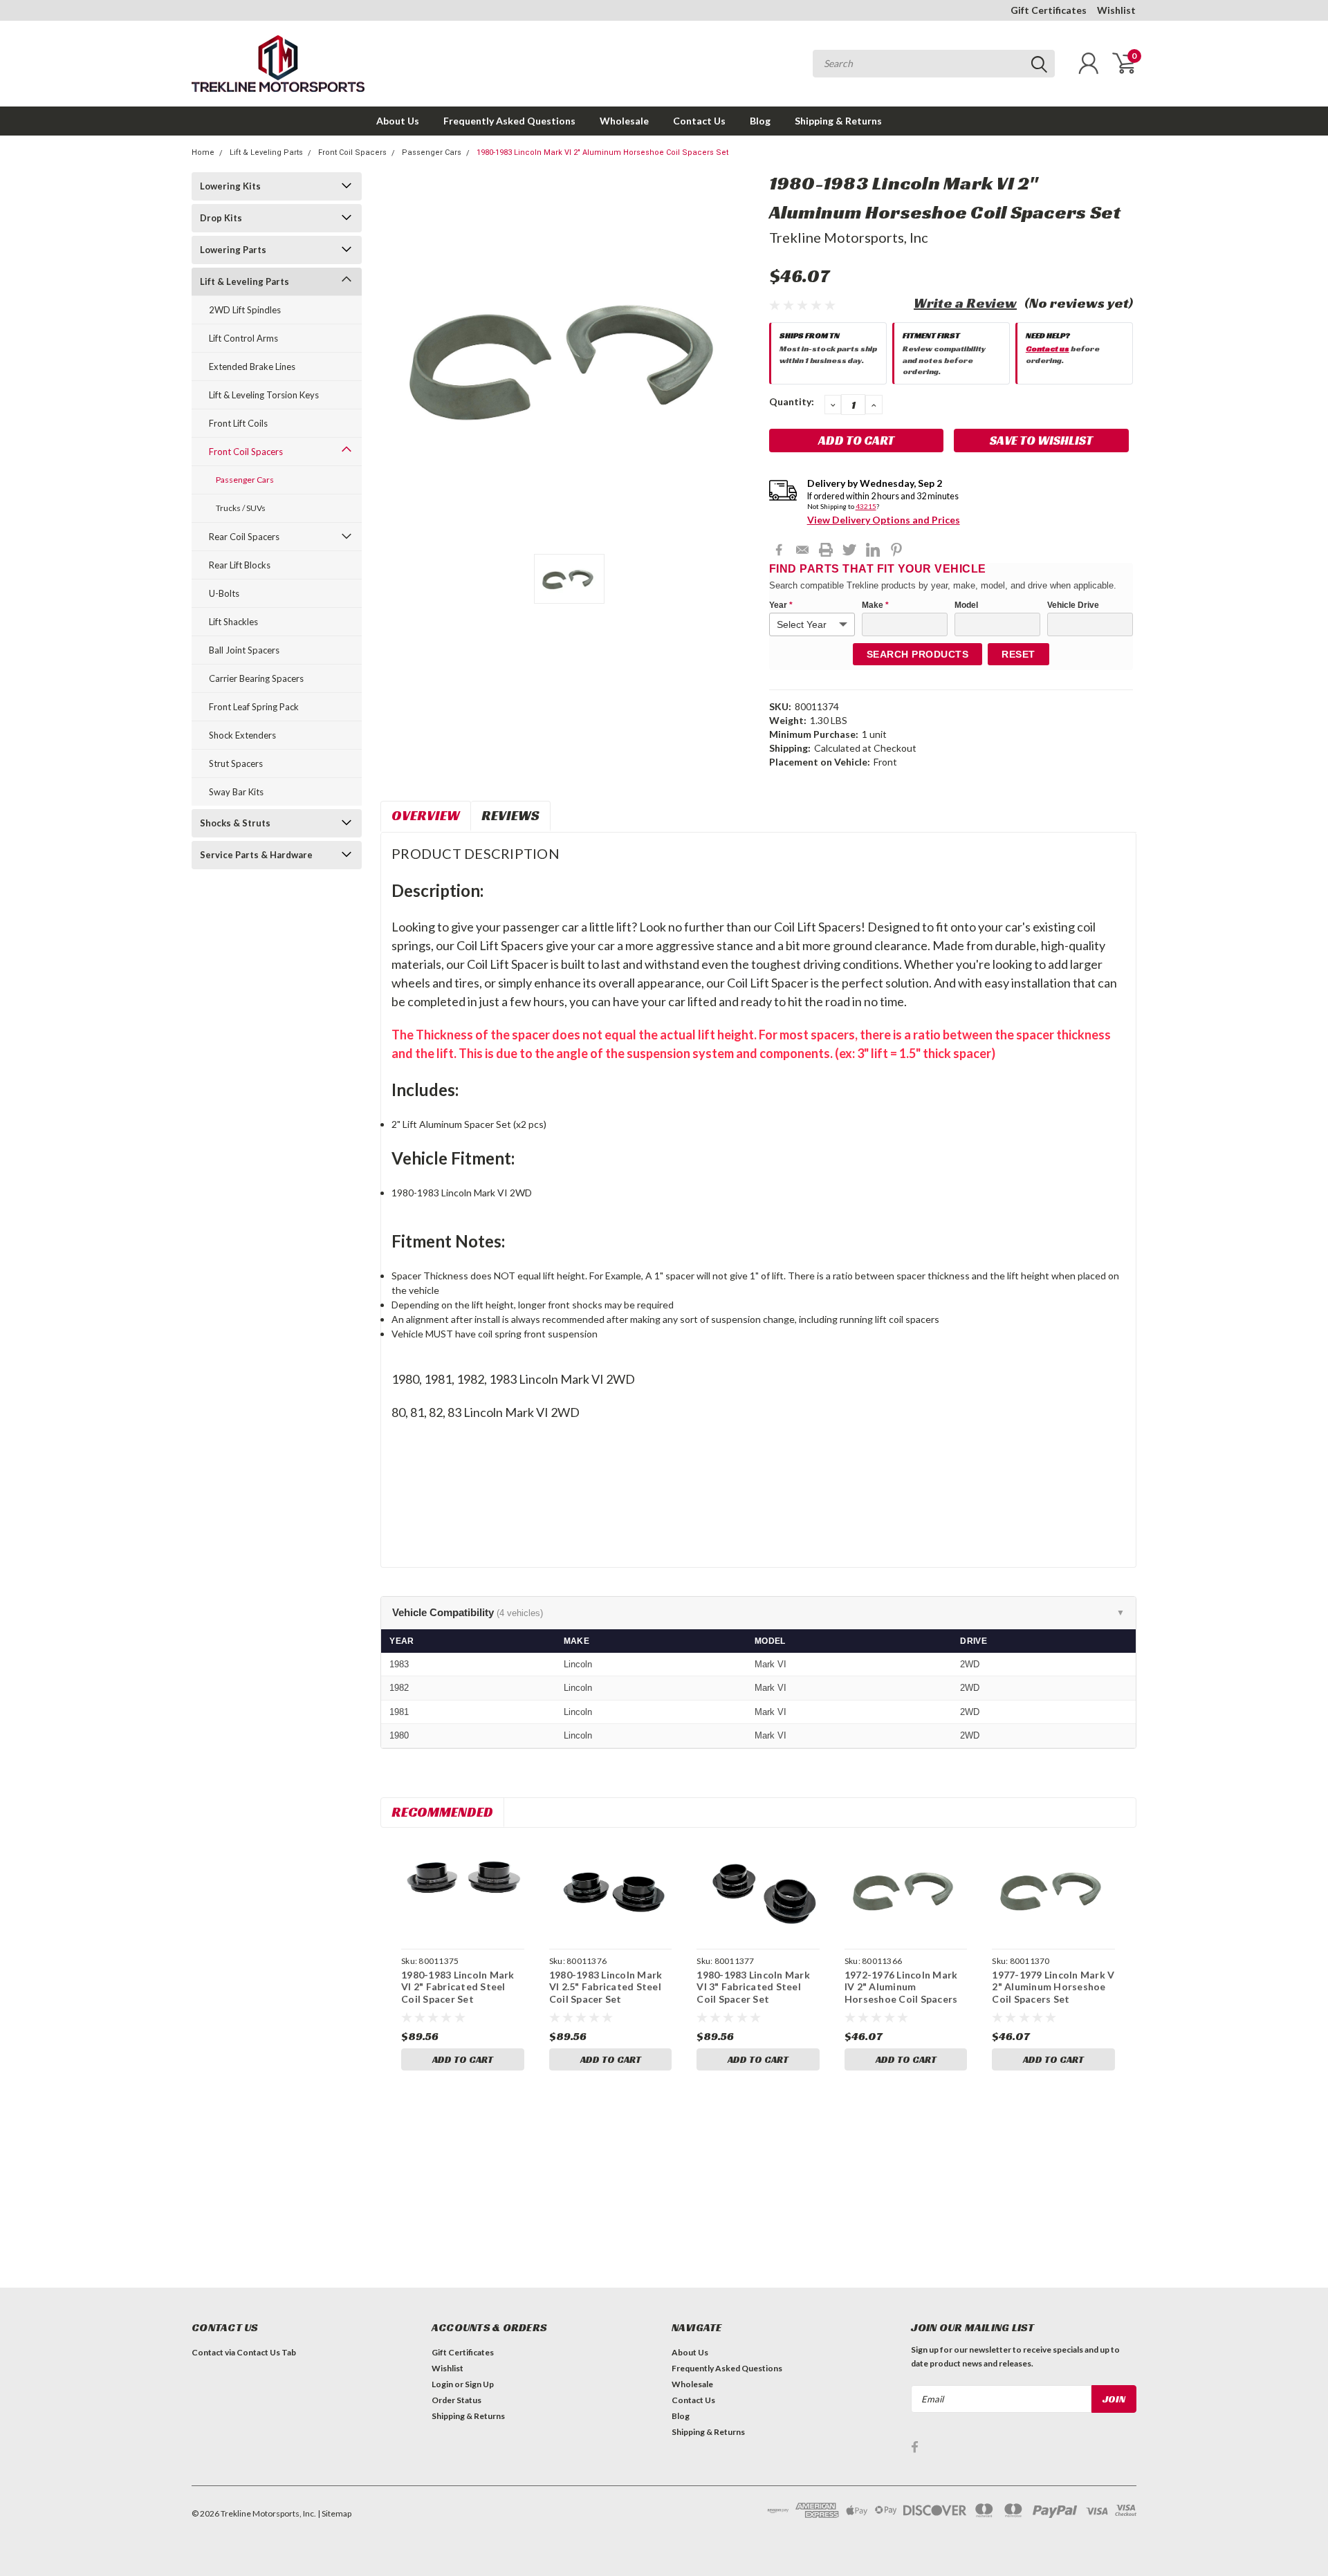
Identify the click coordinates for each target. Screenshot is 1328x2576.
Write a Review (965, 303)
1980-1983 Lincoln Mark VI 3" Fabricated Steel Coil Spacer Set (753, 1987)
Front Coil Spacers (352, 152)
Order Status (456, 2400)
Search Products (918, 654)
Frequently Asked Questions (509, 121)
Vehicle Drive (1073, 605)
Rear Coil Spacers (244, 537)
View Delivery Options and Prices (884, 520)
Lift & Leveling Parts (266, 152)
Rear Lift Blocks (240, 565)
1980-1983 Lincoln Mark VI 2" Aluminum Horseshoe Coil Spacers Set (602, 152)
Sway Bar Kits (236, 792)
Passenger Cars (432, 152)
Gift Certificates (1049, 10)
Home (203, 152)
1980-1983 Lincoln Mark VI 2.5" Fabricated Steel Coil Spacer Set (606, 1987)
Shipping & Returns (838, 121)
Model (966, 605)
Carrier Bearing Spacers (256, 678)
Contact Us (699, 121)
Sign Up (479, 2384)
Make (875, 605)
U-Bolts (224, 593)
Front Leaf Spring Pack (254, 707)
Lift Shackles (233, 622)
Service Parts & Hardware (256, 855)
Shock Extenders (242, 735)
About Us (398, 121)
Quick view (463, 1890)
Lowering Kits (230, 186)
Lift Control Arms (243, 338)
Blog (760, 121)
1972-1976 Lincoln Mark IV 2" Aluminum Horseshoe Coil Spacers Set (901, 1993)
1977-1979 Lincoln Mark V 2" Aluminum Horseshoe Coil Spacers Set (1053, 1987)
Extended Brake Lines (252, 367)
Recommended (442, 1812)
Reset (1018, 654)
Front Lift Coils (238, 423)
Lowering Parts (233, 250)
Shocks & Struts (235, 823)
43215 (866, 506)
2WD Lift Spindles (245, 310)
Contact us (1048, 348)
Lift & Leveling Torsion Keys (264, 395)
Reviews (510, 815)
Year (781, 605)
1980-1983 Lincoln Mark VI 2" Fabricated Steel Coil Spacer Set (458, 1987)
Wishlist (1116, 10)
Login (442, 2384)
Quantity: (792, 401)
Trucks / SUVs (241, 508)
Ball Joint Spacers (244, 650)
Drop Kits (221, 218)
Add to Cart (463, 2059)
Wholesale (624, 121)
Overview (426, 815)
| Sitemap (334, 2513)
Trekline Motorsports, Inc (849, 237)
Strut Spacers (236, 763)
